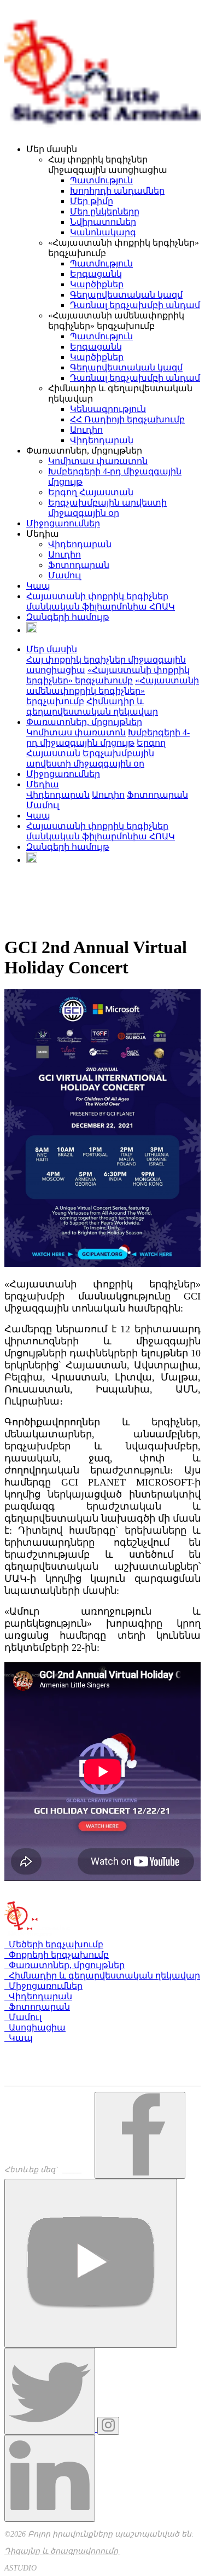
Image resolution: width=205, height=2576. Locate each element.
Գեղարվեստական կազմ (126, 295)
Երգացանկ (96, 274)
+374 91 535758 (39, 2071)
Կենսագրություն (108, 409)
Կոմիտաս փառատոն (98, 461)
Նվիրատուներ (103, 222)
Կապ (38, 586)
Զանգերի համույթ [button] (68, 847)
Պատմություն (101, 180)
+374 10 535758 (40, 2061)
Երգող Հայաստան (91, 492)
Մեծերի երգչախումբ (54, 1944)
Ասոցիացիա (35, 2027)
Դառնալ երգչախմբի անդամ (135, 305)
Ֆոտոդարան (79, 565)
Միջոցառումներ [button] (63, 774)
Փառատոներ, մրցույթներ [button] (84, 722)
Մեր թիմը (92, 201)
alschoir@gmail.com (45, 2081)
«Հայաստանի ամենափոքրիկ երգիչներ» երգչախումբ (113, 691)
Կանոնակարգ (103, 232)
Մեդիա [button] (43, 784)
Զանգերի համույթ (68, 617)
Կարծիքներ (97, 284)
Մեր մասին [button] (52, 649)
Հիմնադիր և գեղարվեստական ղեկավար (102, 1975)
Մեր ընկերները (105, 211)
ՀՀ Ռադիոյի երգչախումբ (127, 419)
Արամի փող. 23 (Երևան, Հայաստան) (89, 2050)
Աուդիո (86, 430)
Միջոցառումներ (63, 523)
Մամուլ (65, 575)
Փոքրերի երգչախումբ (57, 1955)
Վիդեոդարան (102, 440)
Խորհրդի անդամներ (117, 191)
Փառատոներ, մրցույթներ (65, 1965)
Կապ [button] (38, 816)
